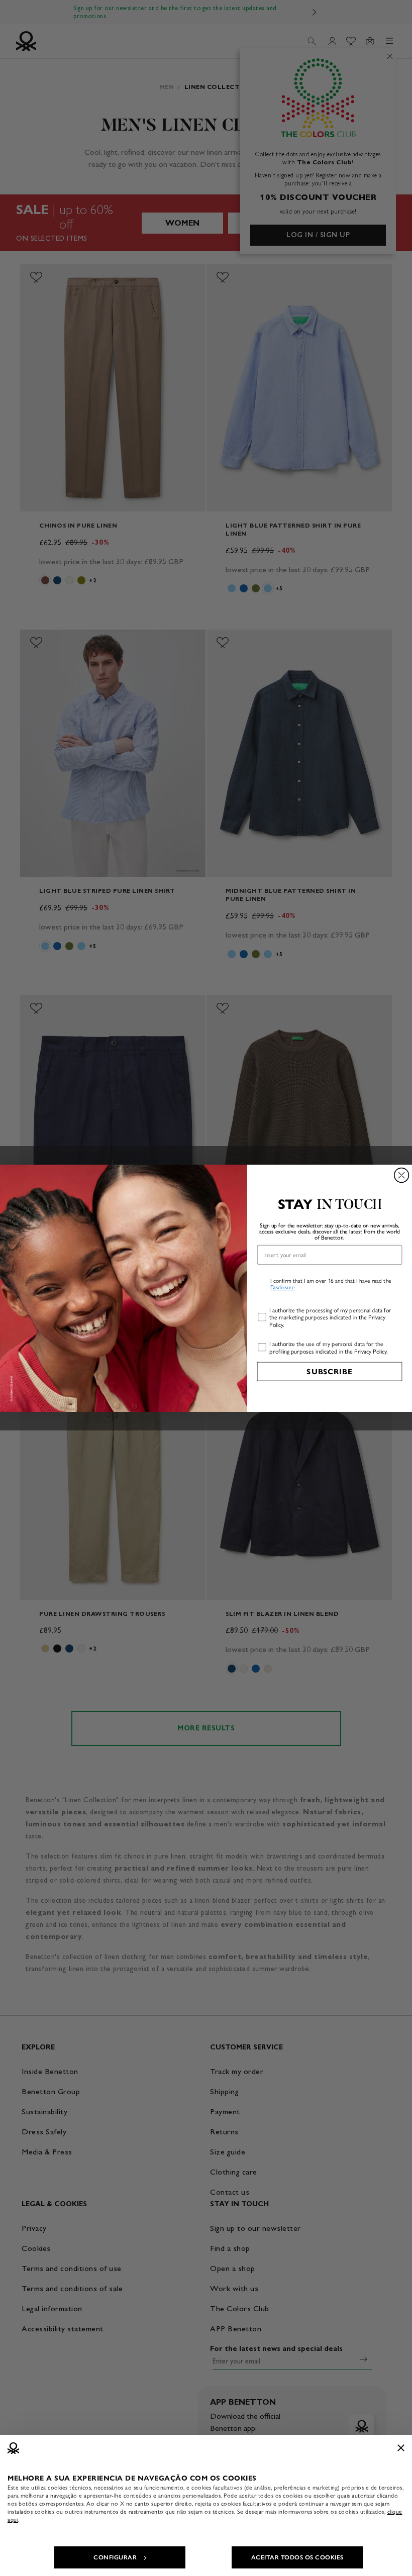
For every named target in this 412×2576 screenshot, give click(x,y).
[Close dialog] (402, 1175)
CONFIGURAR (115, 2557)
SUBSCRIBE (329, 1371)
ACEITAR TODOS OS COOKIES (297, 2557)
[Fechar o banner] (401, 2448)
